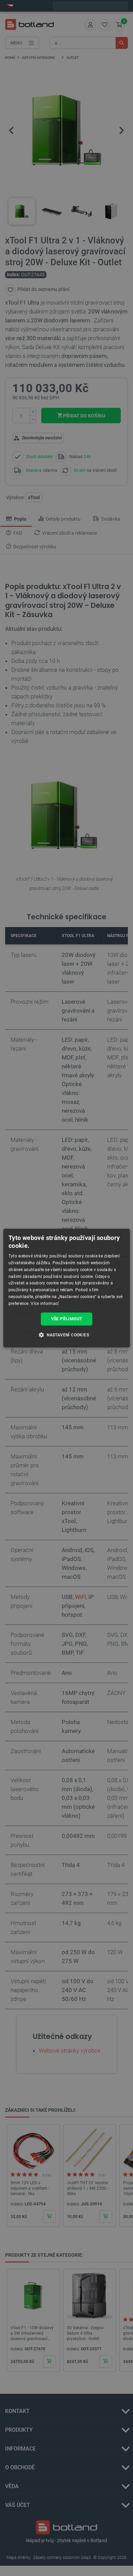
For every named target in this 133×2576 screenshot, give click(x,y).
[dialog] (67, 1288)
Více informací (45, 1304)
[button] (66, 1335)
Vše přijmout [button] (67, 1319)
